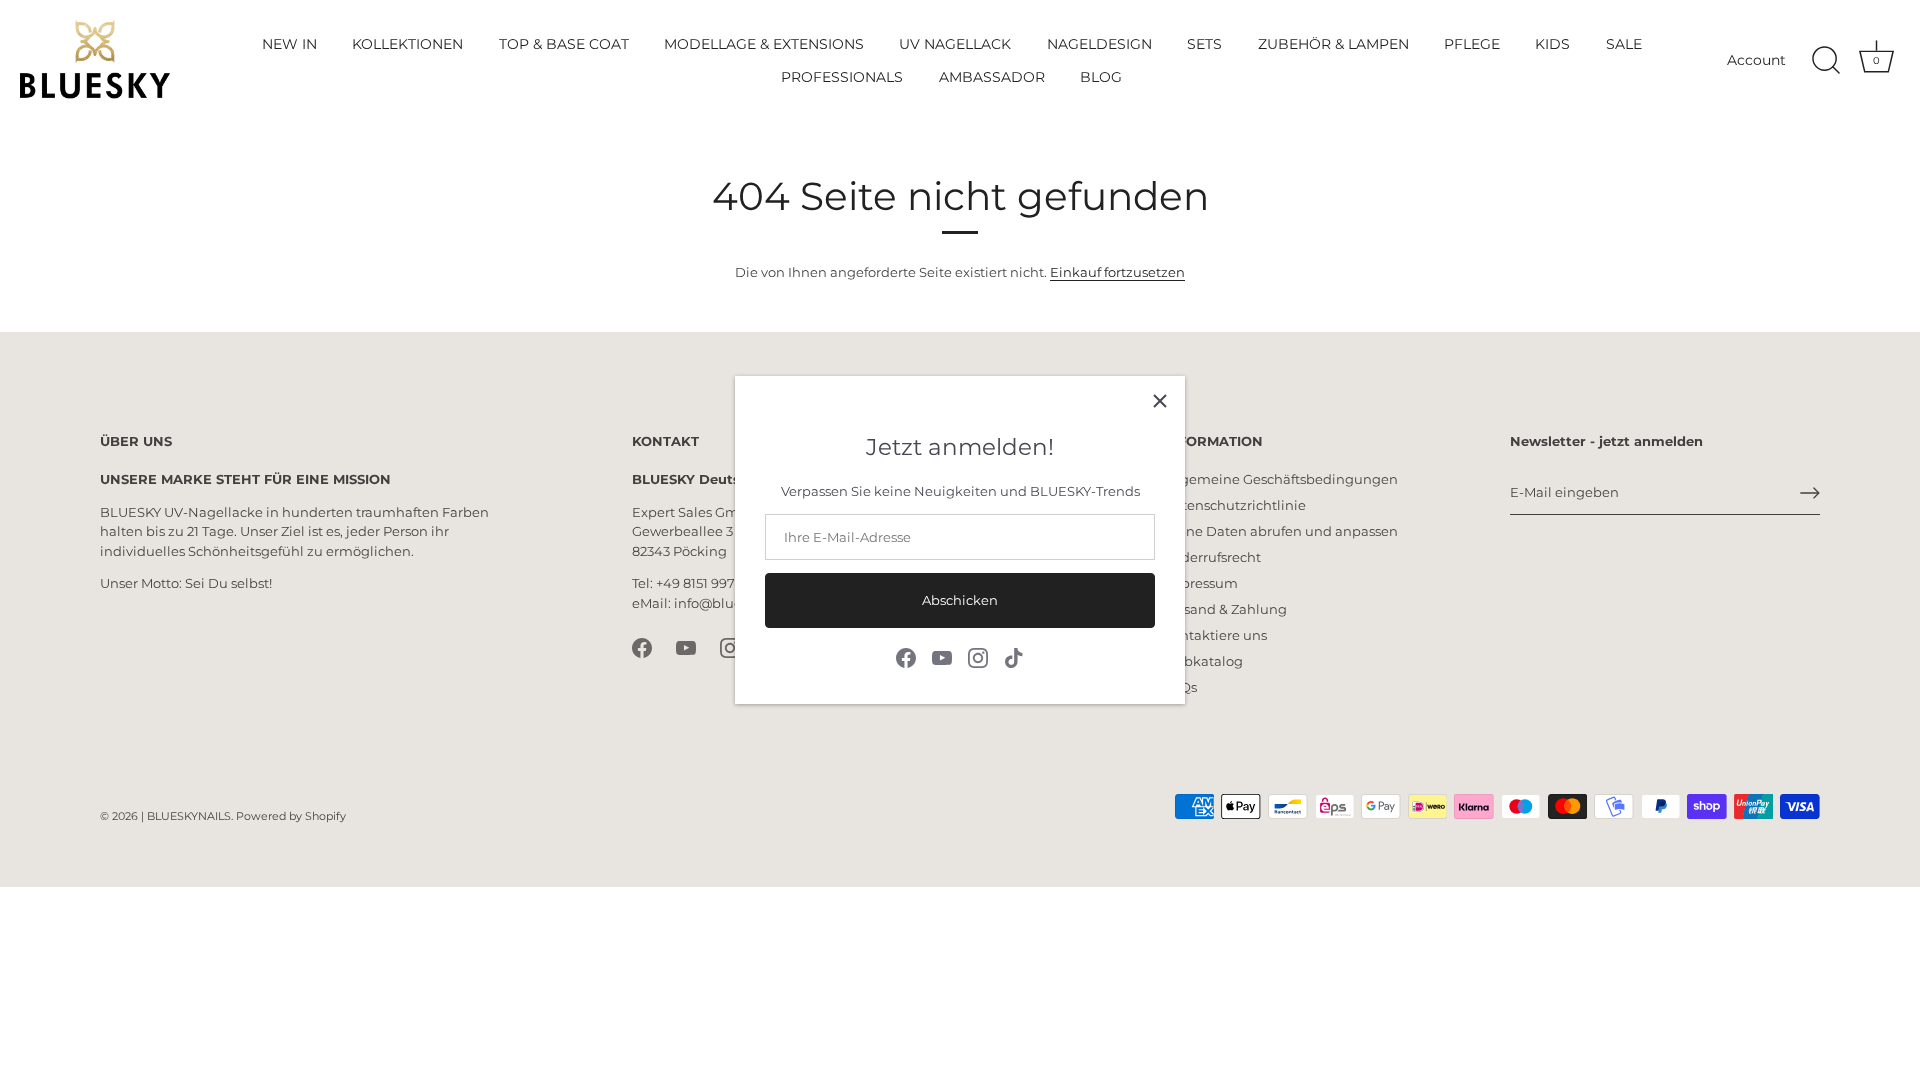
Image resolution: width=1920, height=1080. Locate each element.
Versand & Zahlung (1225, 609)
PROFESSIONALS (842, 77)
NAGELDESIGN (1099, 44)
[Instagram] (978, 656)
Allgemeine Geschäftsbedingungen (1280, 479)
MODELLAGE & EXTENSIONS (764, 44)
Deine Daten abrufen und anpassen (1280, 531)
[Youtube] (942, 656)
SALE (1624, 44)
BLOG (1101, 77)
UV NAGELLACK (955, 44)
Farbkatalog (1203, 661)
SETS (1204, 44)
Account (1756, 60)
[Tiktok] (1014, 656)
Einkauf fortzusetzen (1117, 272)
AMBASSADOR (992, 77)
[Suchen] (1826, 61)
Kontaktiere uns (1215, 635)
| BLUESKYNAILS (186, 816)
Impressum (1200, 583)
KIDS (1552, 44)
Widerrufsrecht (1212, 557)
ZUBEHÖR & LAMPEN (1333, 44)
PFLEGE (1472, 44)
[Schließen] (1160, 401)
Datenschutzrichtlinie (1234, 505)
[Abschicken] (1810, 493)
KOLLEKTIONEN (407, 44)
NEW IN (289, 44)
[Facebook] (906, 656)
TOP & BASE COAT (564, 44)
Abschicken (960, 600)
